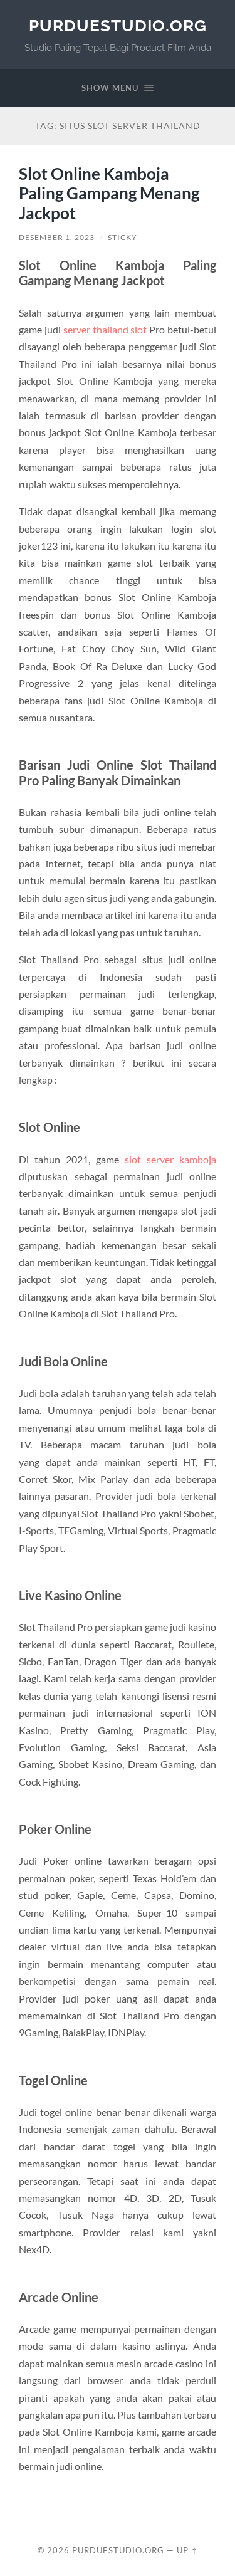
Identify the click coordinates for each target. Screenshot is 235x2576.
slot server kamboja (170, 1159)
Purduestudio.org (118, 25)
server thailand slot (105, 329)
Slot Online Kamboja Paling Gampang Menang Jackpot (109, 193)
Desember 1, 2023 (57, 237)
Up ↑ (187, 2550)
